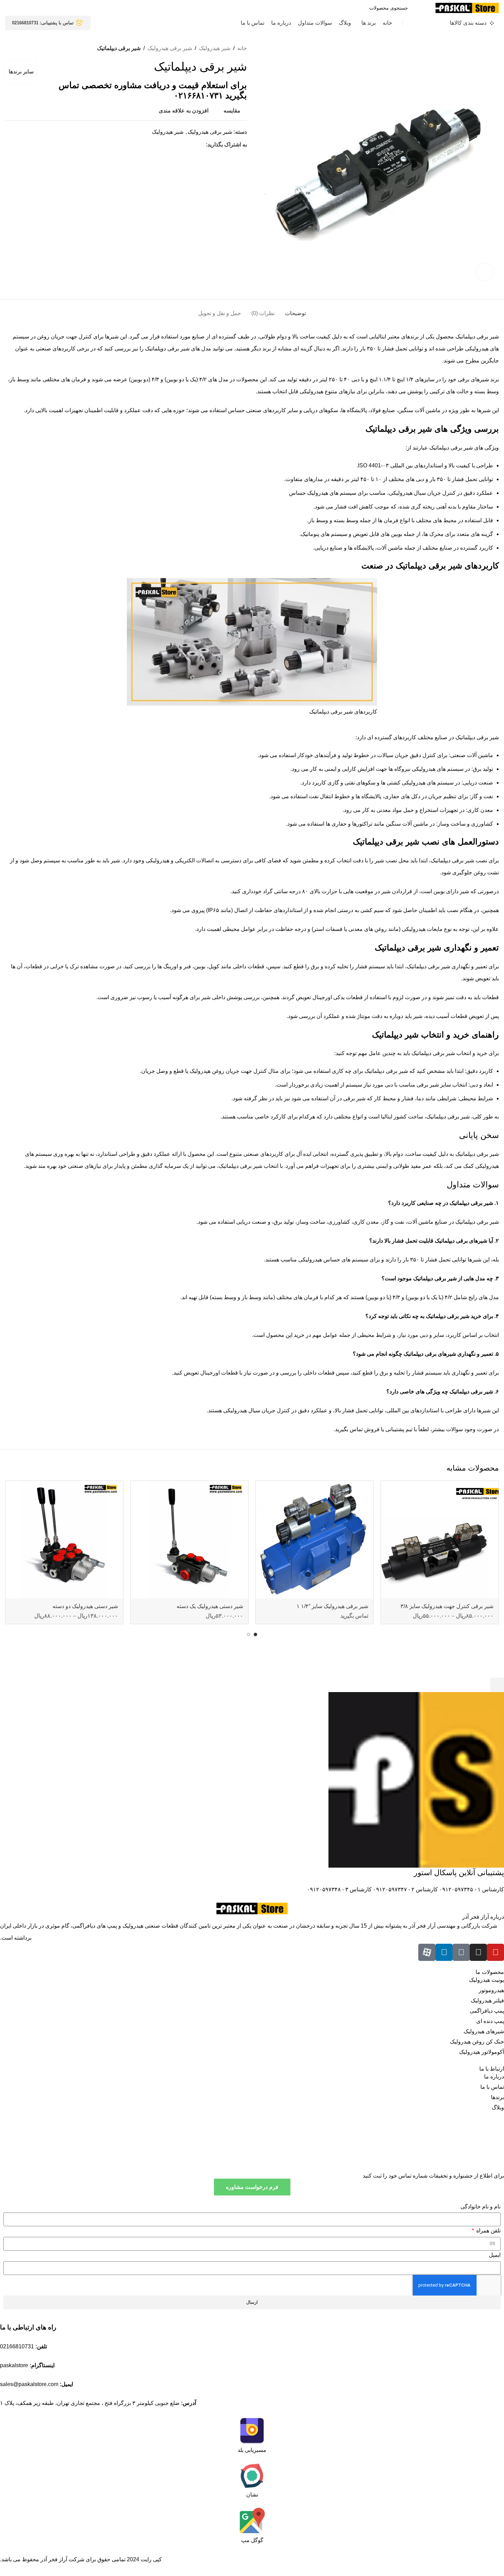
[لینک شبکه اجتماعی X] (194, 145)
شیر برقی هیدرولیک (170, 48)
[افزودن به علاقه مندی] (389, 1489)
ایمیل (495, 2255)
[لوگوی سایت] (467, 7)
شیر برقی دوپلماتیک (167, 349)
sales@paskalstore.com (29, 2384)
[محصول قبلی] (22, 48)
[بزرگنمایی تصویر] (485, 272)
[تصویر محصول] (440, 1540)
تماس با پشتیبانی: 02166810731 (43, 23)
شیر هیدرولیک (215, 48)
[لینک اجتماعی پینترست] (186, 145)
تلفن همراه (488, 2231)
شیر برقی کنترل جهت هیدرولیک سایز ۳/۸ (447, 1606)
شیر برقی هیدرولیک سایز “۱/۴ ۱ (332, 1606)
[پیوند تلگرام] (170, 145)
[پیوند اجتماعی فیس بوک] (202, 145)
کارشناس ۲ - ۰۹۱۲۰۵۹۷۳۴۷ (405, 1889)
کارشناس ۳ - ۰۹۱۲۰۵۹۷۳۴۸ (339, 1889)
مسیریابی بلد (252, 2450)
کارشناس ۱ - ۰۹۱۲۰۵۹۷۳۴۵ (471, 1889)
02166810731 (17, 2346)
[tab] (295, 310)
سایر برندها (21, 71)
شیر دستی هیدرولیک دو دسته (85, 1606)
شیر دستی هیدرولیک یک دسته (210, 1606)
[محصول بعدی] (9, 48)
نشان (252, 2495)
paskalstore (14, 2365)
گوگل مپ (252, 2540)
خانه (242, 48)
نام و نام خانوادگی (481, 2207)
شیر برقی (463, 860)
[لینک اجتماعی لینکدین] (178, 145)
